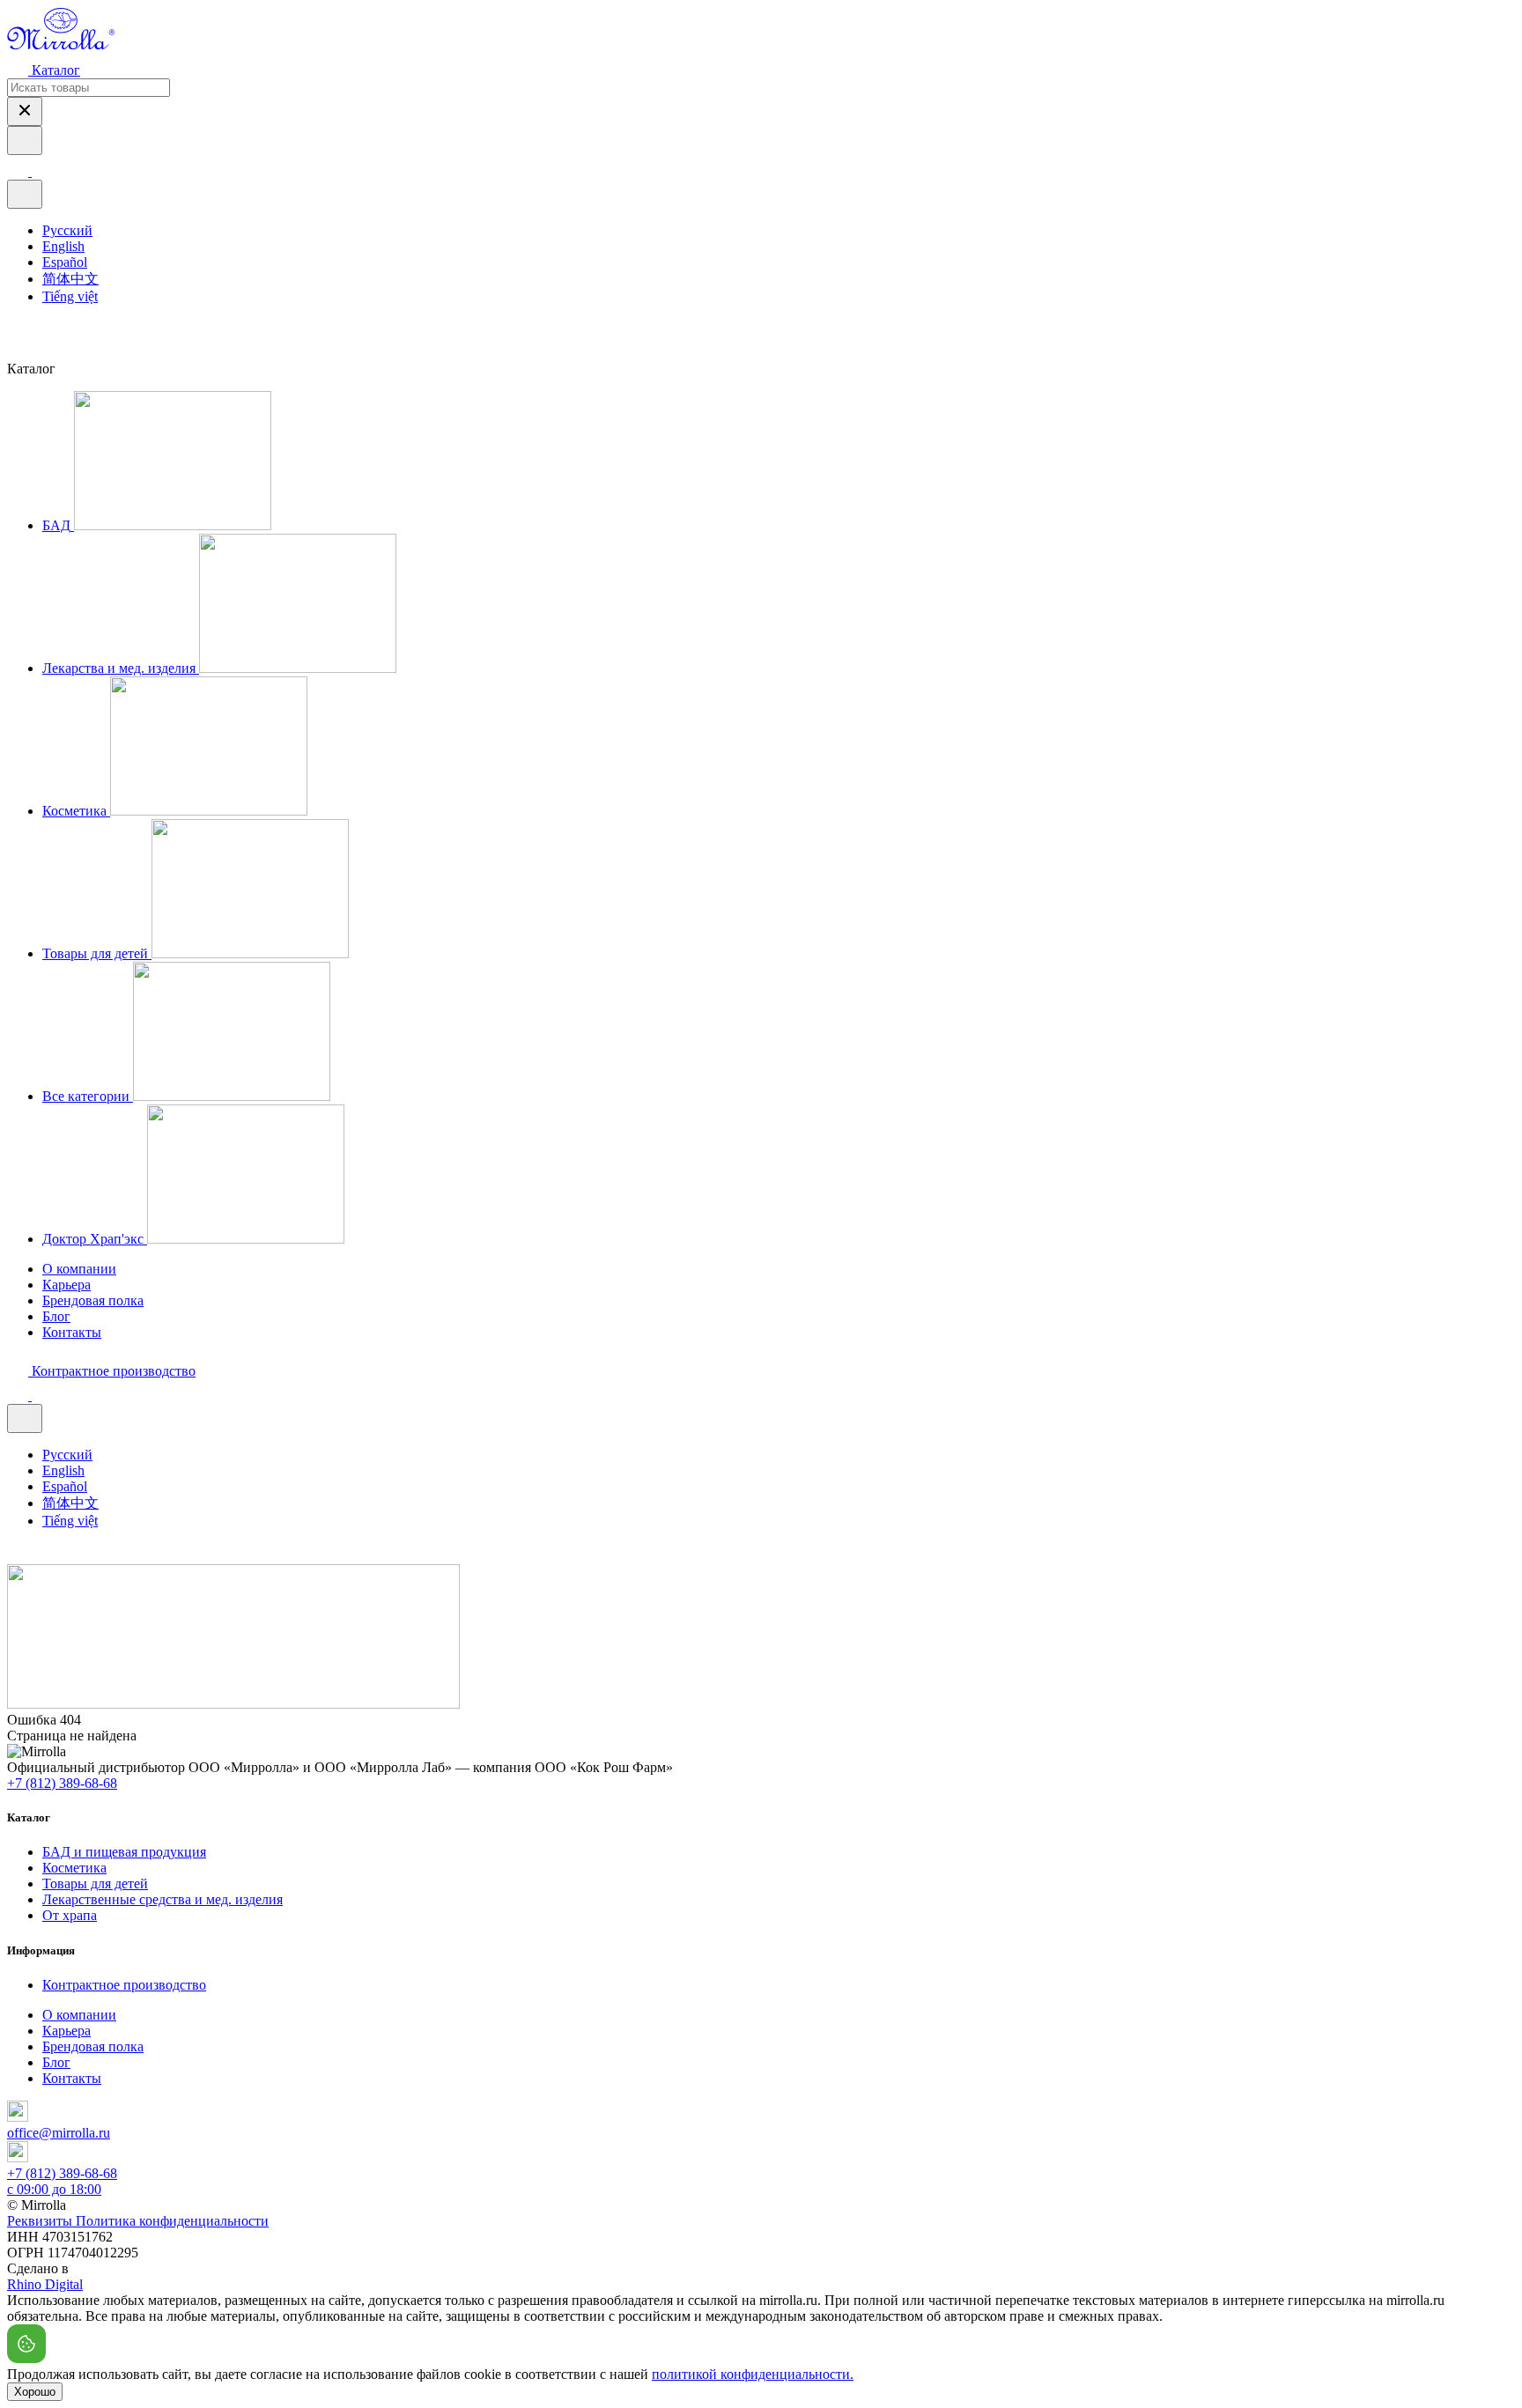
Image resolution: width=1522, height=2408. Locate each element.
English (63, 246)
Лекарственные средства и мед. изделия (163, 1899)
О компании (79, 1269)
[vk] (16, 332)
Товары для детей (95, 1884)
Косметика (74, 1868)
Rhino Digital (45, 2284)
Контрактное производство (124, 1985)
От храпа (70, 1915)
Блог (56, 1316)
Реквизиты (41, 2221)
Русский (67, 230)
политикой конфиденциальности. (753, 2374)
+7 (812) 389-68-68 (62, 1783)
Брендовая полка (93, 1300)
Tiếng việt (70, 296)
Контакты (72, 1332)
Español (65, 262)
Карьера (66, 1285)
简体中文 (70, 279)
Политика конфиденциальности (172, 2221)
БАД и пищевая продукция (124, 1852)
